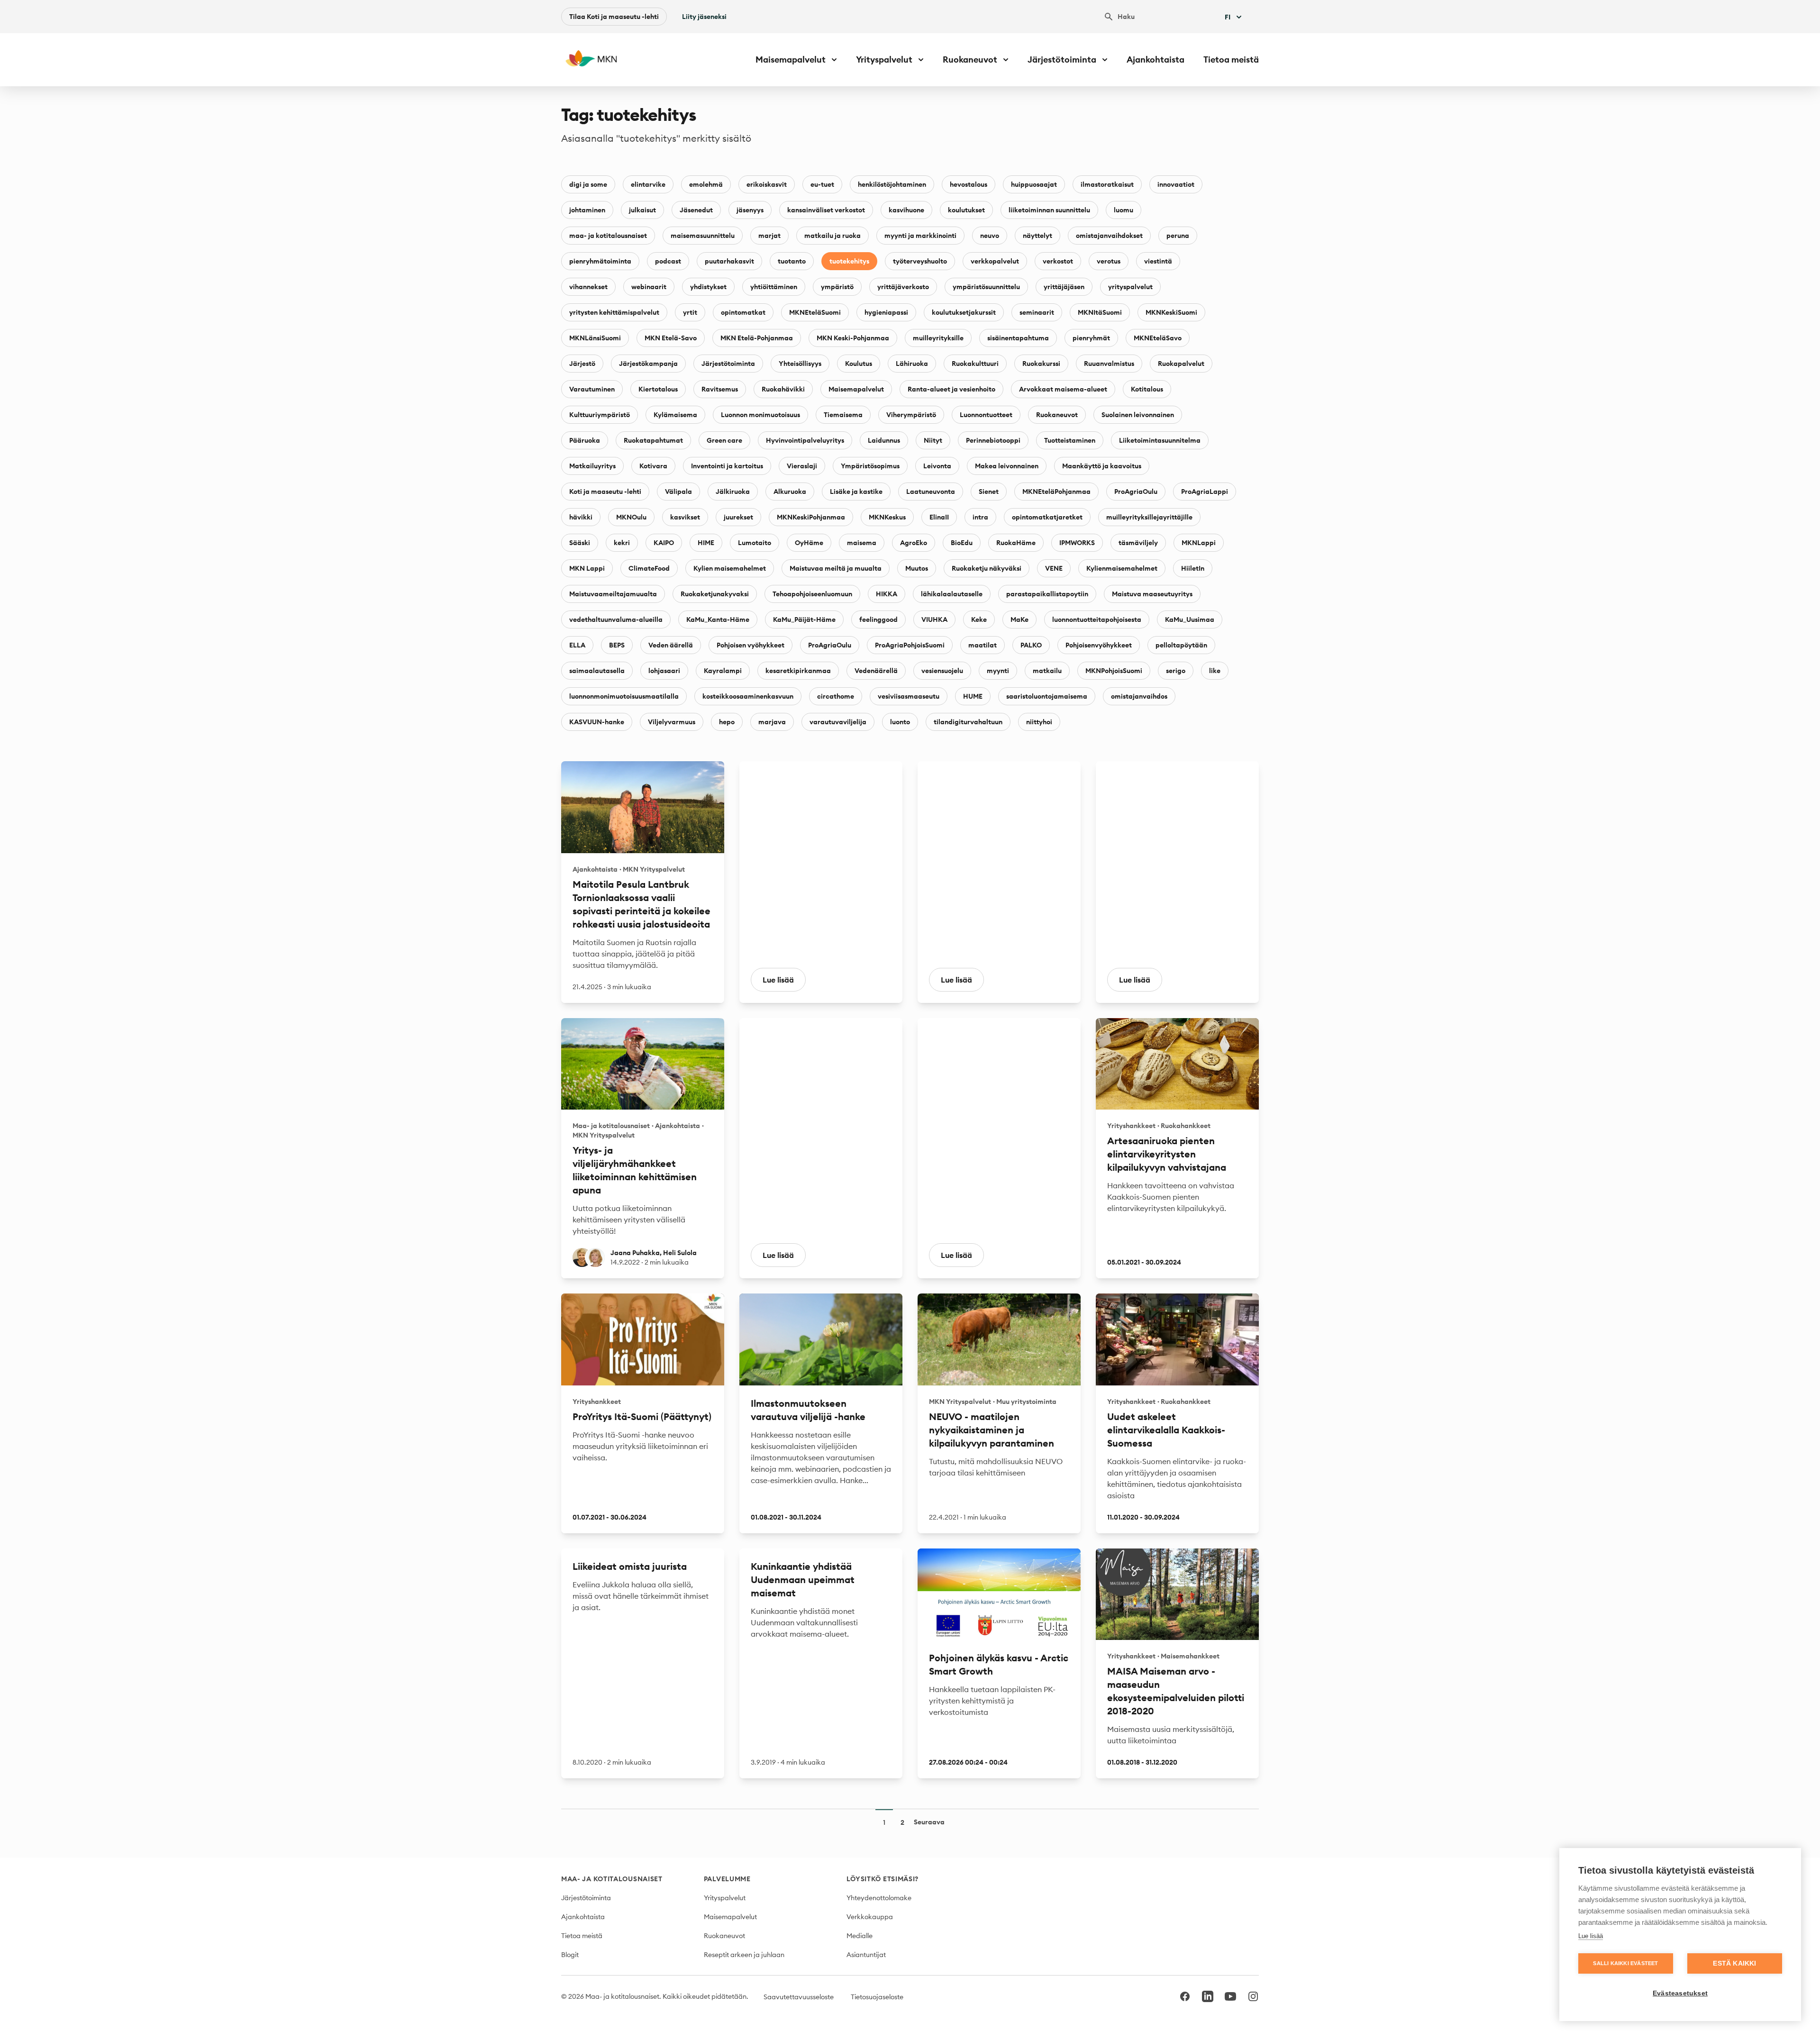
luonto (900, 722)
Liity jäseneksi (704, 17)
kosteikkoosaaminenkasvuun (748, 696)
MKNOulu (631, 517)
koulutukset (966, 210)
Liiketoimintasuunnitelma (1160, 440)
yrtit (690, 312)
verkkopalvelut (995, 261)
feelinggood (878, 619)
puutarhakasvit (729, 261)
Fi (1228, 17)
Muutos (917, 568)
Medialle (860, 1936)
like (1215, 671)
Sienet (989, 492)
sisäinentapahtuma (1018, 338)
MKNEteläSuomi (815, 312)
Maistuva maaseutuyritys (1152, 594)
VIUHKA (934, 619)
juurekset (738, 517)
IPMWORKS (1077, 543)
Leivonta (937, 466)
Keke (979, 619)
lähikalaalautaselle (952, 594)
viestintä (1158, 261)
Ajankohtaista (1156, 59)
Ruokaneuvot (1057, 415)
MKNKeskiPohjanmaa (811, 517)
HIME (706, 543)
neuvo (990, 236)
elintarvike (648, 184)
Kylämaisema (675, 415)
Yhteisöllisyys (800, 364)
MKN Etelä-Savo (671, 338)
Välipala (678, 492)
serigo (1176, 671)
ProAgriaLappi (1205, 492)
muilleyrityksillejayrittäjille (1149, 517)
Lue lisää (1591, 1936)
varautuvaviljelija (838, 722)
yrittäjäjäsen (1064, 287)
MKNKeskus (887, 517)
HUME (973, 696)
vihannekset (588, 287)
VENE (1054, 568)
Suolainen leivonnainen (1138, 415)
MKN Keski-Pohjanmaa (853, 338)
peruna (1178, 236)
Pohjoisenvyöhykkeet (1099, 645)
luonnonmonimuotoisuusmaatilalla (624, 696)
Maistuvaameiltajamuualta (613, 594)
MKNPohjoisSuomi (1114, 671)
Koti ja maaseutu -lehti (605, 492)
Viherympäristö (911, 415)
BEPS (617, 645)
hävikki (581, 517)
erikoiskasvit (767, 184)
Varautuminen (592, 389)
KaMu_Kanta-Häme (718, 619)
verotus (1109, 261)
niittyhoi (1039, 722)
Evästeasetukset (1680, 1993)
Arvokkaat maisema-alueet (1063, 389)
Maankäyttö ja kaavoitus (1102, 466)
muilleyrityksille (938, 338)
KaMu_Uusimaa (1190, 619)
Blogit (570, 1955)
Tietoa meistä (1231, 59)
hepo (727, 722)
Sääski (580, 543)
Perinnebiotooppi (993, 440)
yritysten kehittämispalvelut (614, 312)
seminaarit (1037, 312)
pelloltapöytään (1181, 645)
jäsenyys (750, 210)
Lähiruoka (912, 364)
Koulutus (859, 364)
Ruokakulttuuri (975, 364)
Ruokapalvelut (1181, 364)
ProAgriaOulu (1136, 492)
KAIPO (664, 543)
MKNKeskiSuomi (1171, 312)
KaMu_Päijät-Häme (804, 619)
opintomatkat (743, 312)
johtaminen (587, 210)
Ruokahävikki (783, 389)
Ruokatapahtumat (653, 440)
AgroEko (914, 543)
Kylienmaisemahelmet (1122, 568)
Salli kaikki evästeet (1625, 1963)
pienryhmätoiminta (600, 261)
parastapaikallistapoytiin (1047, 594)
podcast (668, 261)
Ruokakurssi (1041, 364)
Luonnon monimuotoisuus (760, 415)
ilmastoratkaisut (1107, 184)
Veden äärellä (671, 645)
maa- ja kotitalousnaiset (608, 236)
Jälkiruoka (733, 492)
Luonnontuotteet (986, 415)
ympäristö (837, 287)
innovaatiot (1176, 184)
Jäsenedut (696, 210)
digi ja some (588, 184)
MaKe (1019, 619)
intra (980, 517)
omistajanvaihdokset (1109, 236)
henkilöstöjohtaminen (892, 184)
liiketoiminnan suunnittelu (1049, 210)
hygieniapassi (886, 312)
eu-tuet (822, 184)
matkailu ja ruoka (833, 236)
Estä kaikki (1734, 1963)
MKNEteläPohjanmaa (1056, 492)
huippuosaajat (1034, 184)
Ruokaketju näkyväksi (987, 568)
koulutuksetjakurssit (964, 312)
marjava (772, 722)
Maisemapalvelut (856, 389)
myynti (998, 671)
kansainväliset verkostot (826, 210)
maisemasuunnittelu (703, 236)
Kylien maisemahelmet (730, 568)
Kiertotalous (658, 389)
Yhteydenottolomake (879, 1898)
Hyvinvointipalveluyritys (805, 440)
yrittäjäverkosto (903, 287)
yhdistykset (708, 287)
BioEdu (962, 543)
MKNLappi (1199, 543)
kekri (622, 543)
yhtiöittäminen (774, 287)
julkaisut (642, 210)
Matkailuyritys (592, 466)
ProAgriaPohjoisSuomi (910, 645)
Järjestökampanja (648, 364)
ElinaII (939, 517)
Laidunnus (884, 440)
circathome (836, 696)
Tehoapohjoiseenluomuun (812, 594)
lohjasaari (664, 671)
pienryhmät (1091, 338)
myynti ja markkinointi (920, 236)
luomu (1124, 210)
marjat (769, 236)
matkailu (1047, 671)
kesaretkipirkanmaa (798, 671)
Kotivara (653, 466)
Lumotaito (755, 543)
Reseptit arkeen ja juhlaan (744, 1955)
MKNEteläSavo (1158, 338)
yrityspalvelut (1130, 287)
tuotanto (792, 261)
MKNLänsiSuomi (595, 338)
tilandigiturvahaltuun (968, 722)
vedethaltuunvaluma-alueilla (616, 619)
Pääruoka (585, 440)
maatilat (983, 645)
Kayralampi (723, 671)
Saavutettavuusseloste (799, 1997)
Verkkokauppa (870, 1917)
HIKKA (887, 594)
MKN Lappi (587, 568)
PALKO (1031, 645)
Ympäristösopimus (870, 466)
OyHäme (809, 543)
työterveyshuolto (920, 261)
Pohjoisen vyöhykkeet (751, 645)
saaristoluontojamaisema (1047, 696)
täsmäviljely (1138, 543)
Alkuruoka (790, 492)
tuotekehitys (849, 261)
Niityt (933, 440)
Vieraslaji (802, 466)
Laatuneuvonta (931, 492)
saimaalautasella (597, 671)
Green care (724, 440)
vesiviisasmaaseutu (909, 696)
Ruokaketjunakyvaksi (715, 594)
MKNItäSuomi (1100, 312)
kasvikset (685, 517)
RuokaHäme (1016, 543)
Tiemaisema (843, 415)
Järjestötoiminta (728, 364)
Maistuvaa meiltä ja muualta (836, 568)
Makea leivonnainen (1007, 466)
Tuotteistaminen (1070, 440)
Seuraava (929, 1822)
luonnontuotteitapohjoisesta (1097, 619)
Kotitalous (1147, 389)
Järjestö (582, 364)
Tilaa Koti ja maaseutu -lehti (614, 17)
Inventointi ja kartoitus (727, 466)
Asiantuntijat (866, 1955)
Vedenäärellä (876, 671)
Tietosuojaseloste (877, 1997)
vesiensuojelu (942, 671)
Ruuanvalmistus (1109, 364)
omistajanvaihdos (1139, 696)
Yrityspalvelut (725, 1898)
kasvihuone (906, 210)
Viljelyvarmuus (672, 722)
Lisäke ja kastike (856, 492)
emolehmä (706, 184)
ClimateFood (649, 568)
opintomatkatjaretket (1047, 517)
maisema (862, 543)
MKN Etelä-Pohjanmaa (757, 338)
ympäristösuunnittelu (986, 287)
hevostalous (969, 184)
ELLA (577, 645)
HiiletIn (1193, 568)
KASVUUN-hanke (597, 722)
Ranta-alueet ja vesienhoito (951, 389)
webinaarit (649, 287)
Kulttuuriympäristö (600, 415)
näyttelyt (1037, 236)
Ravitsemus (720, 389)
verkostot (1058, 261)
